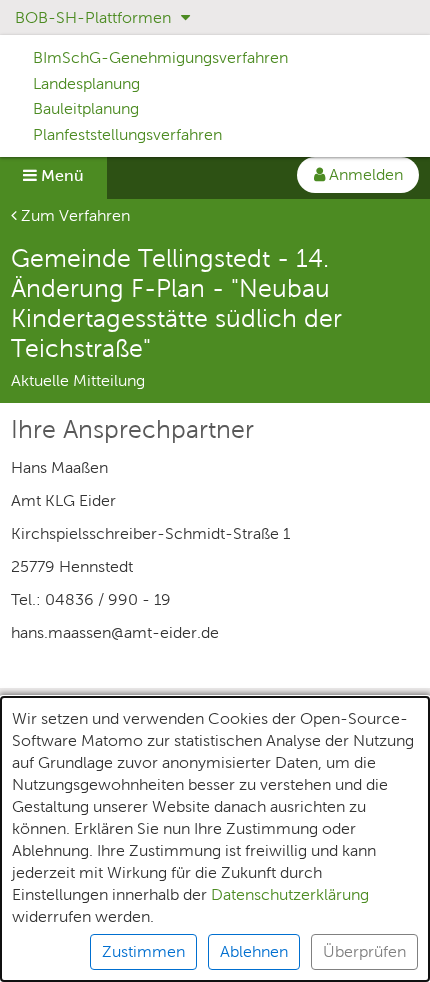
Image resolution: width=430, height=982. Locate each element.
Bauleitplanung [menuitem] (86, 108)
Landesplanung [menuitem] (86, 83)
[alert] (215, 839)
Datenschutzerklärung (290, 894)
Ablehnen (254, 951)
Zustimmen (143, 951)
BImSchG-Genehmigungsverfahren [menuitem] (160, 57)
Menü (60, 175)
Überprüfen (364, 951)
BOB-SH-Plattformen (95, 17)
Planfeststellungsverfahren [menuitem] (127, 134)
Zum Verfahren (73, 215)
